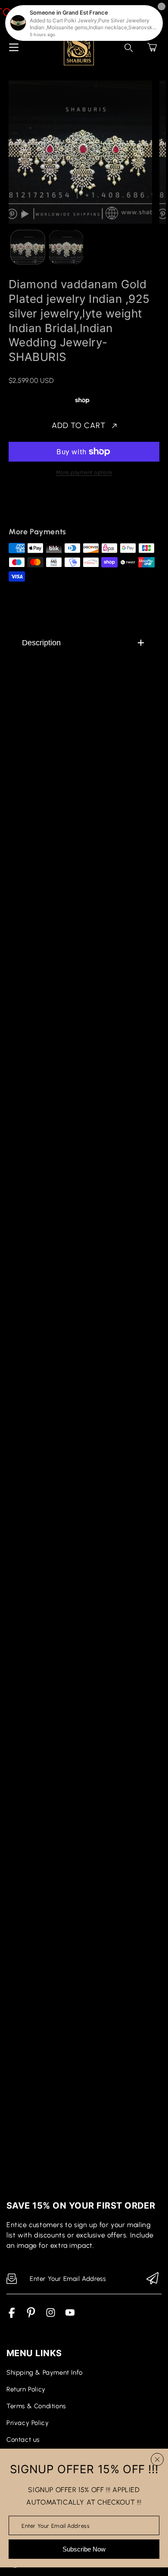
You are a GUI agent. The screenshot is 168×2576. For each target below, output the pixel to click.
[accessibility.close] (157, 2459)
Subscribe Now (84, 2549)
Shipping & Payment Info (45, 2373)
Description (41, 643)
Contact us (23, 2440)
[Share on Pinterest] (74, 507)
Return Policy (26, 2389)
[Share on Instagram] (89, 507)
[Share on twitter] (59, 507)
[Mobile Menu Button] (14, 47)
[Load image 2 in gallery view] (66, 247)
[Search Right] (129, 48)
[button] (152, 47)
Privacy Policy (28, 2423)
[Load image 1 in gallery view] (28, 247)
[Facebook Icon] (12, 2316)
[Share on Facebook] (44, 507)
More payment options (84, 472)
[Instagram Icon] (51, 2316)
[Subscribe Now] (152, 2279)
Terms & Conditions (36, 2406)
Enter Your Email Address (56, 2525)
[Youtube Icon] (70, 2316)
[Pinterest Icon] (31, 2316)
